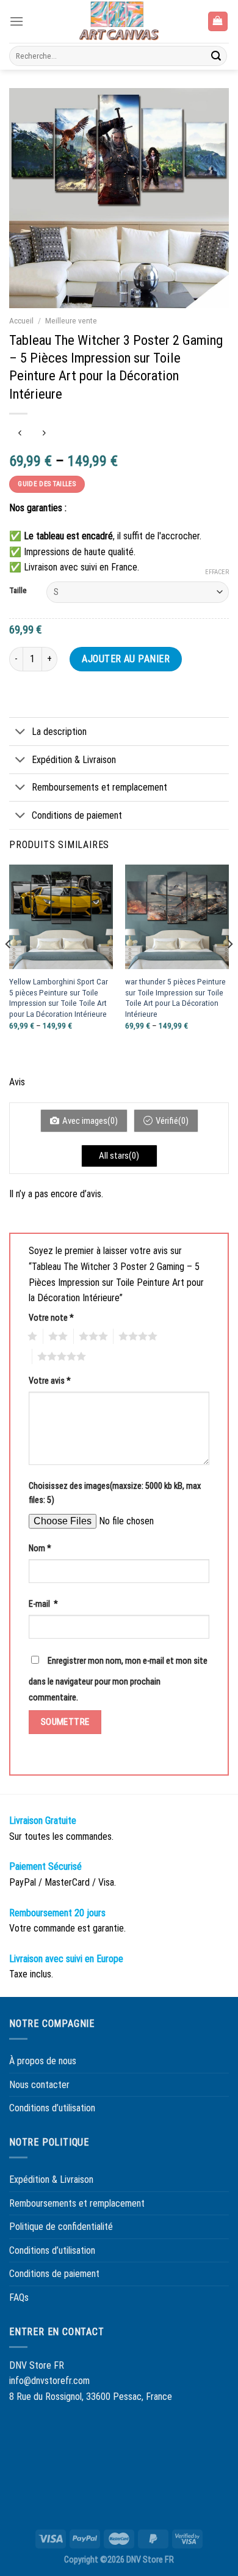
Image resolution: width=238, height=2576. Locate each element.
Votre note (51, 1318)
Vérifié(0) (172, 1121)
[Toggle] (20, 733)
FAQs (19, 2297)
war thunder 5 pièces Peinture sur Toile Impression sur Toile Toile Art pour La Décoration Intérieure (175, 998)
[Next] (229, 968)
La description (59, 732)
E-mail (43, 1604)
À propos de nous (43, 2061)
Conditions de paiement (77, 815)
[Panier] (218, 22)
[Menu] (16, 21)
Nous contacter (39, 2085)
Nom (40, 1548)
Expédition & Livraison (74, 760)
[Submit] (216, 56)
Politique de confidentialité (61, 2227)
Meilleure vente (71, 320)
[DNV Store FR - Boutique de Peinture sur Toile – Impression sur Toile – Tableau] (119, 21)
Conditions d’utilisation (52, 2108)
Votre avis (50, 1381)
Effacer (217, 572)
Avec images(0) (90, 1121)
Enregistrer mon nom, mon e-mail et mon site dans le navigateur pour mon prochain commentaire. (118, 1679)
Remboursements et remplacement (99, 787)
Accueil (21, 320)
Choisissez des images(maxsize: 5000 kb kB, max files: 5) (115, 1493)
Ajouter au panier (126, 659)
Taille (18, 591)
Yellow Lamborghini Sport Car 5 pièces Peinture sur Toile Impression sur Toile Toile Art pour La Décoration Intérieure (59, 998)
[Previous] (9, 968)
